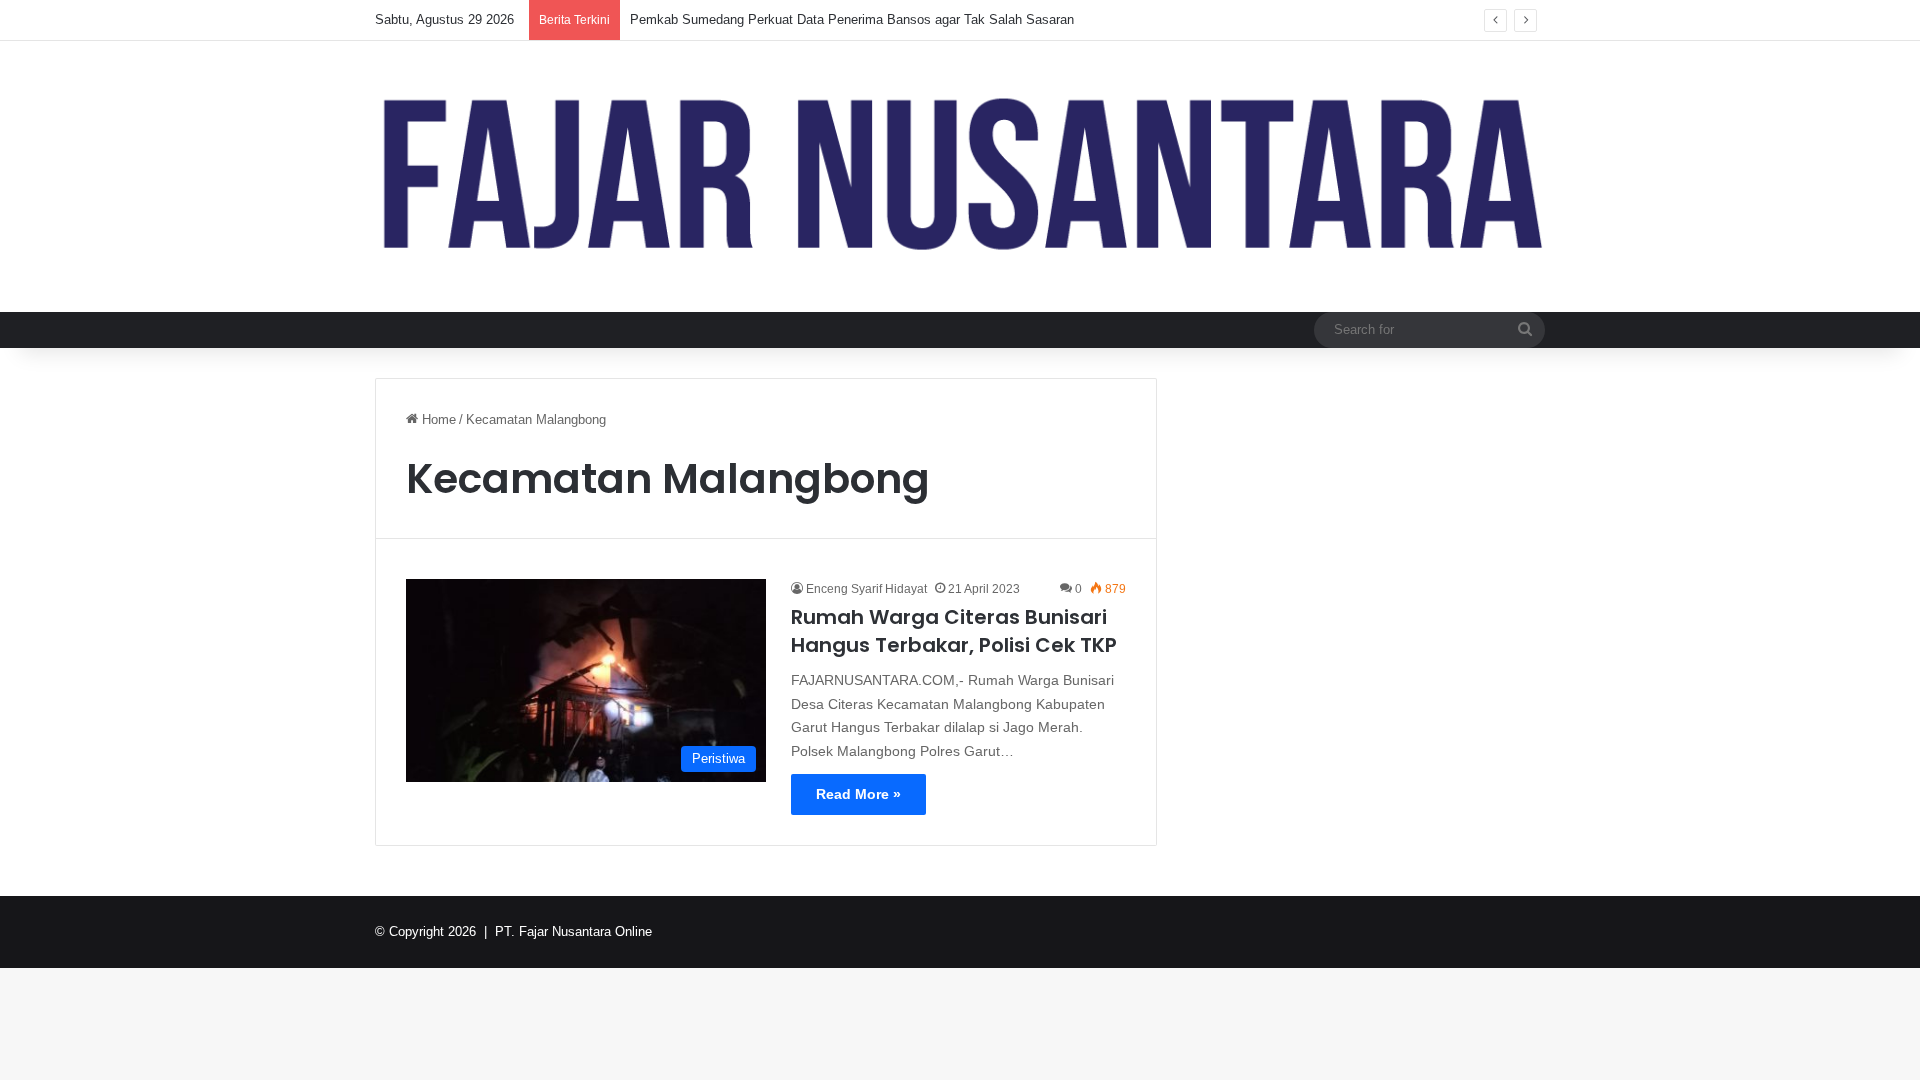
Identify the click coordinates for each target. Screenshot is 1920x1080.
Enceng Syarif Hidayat (866, 589)
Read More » (858, 794)
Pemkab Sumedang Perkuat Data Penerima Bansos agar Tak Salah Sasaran (852, 19)
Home (437, 419)
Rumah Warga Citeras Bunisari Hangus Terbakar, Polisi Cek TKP (954, 631)
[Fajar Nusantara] (960, 176)
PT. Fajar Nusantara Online (573, 931)
